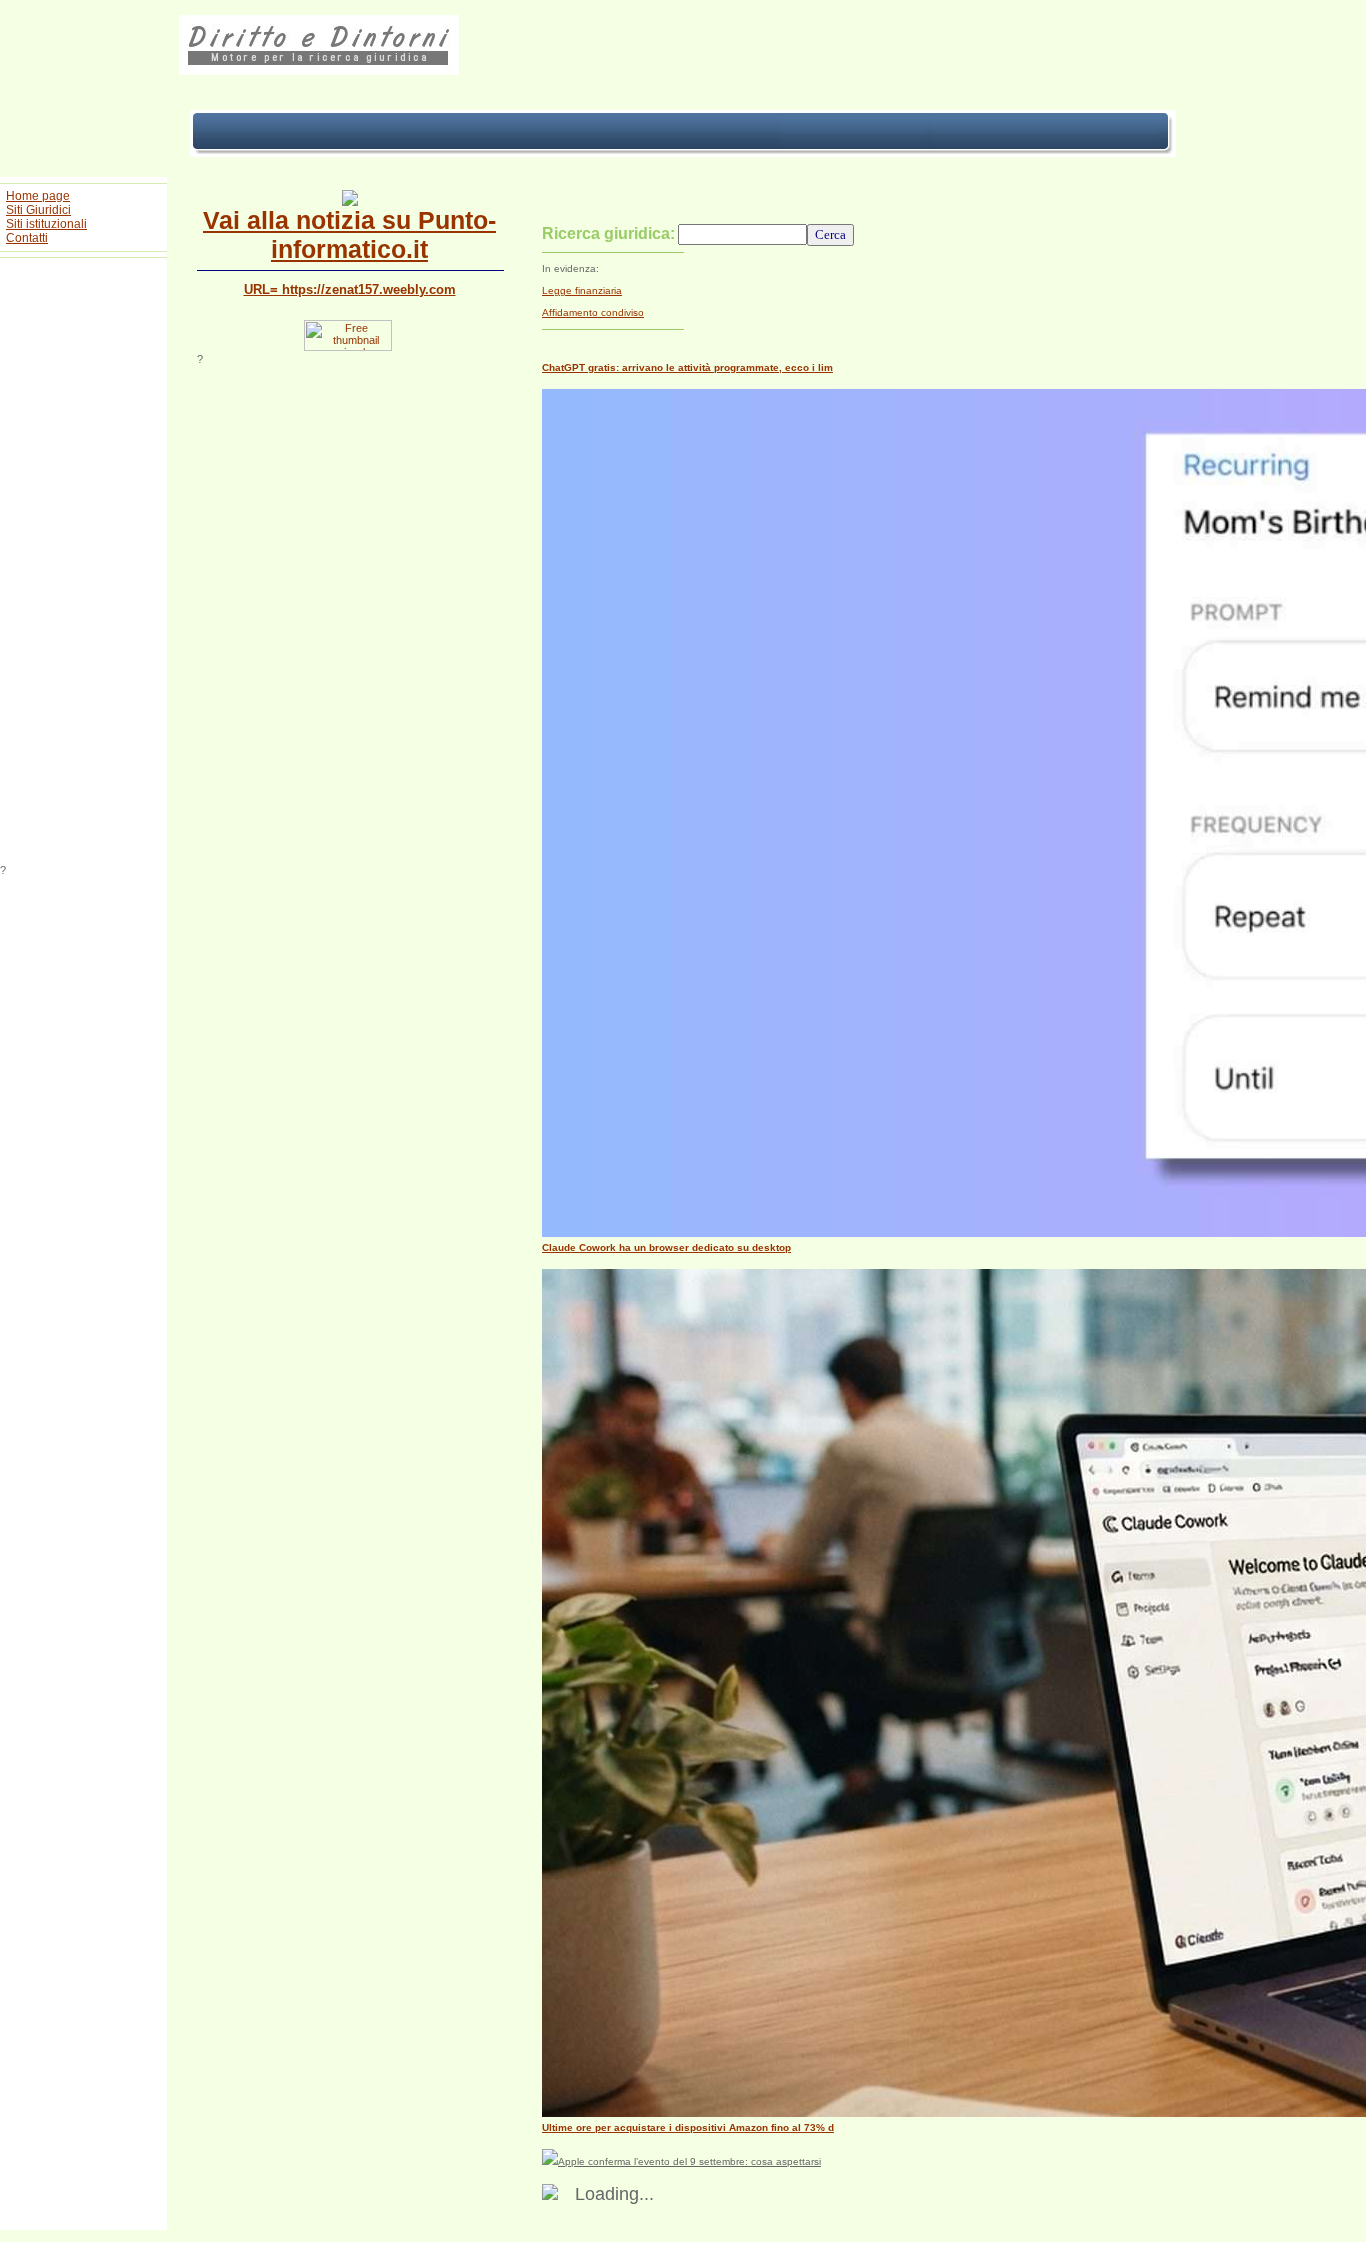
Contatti (27, 238)
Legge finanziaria (582, 290)
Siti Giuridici (38, 210)
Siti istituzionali (46, 224)
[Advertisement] (84, 564)
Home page (38, 196)
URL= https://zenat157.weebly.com (350, 289)
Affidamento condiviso (593, 312)
